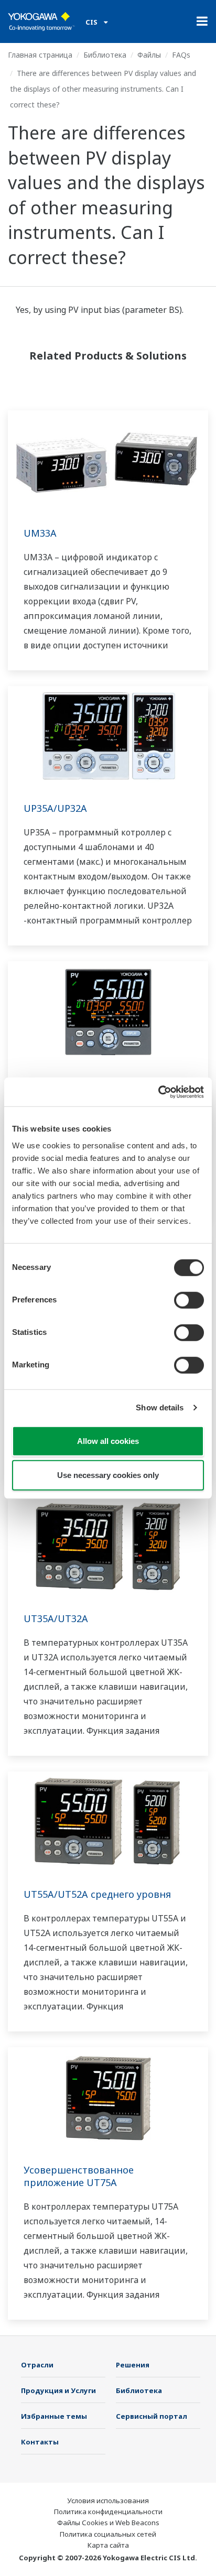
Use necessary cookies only (108, 1475)
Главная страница (40, 55)
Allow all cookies (108, 1441)
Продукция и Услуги (58, 2390)
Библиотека (105, 55)
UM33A (40, 533)
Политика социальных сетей (108, 2534)
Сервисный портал (152, 2416)
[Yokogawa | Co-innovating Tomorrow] (41, 21)
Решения (133, 2365)
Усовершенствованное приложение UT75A (79, 2176)
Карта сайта (108, 2545)
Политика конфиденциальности (108, 2512)
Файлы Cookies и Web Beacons (108, 2523)
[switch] (189, 1300)
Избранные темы (54, 2416)
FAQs (181, 55)
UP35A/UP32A (55, 808)
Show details (160, 1407)
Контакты (40, 2442)
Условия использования (108, 2501)
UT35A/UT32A (56, 1618)
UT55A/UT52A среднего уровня (97, 1894)
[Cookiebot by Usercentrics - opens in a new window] (158, 1092)
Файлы (149, 55)
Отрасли (37, 2365)
